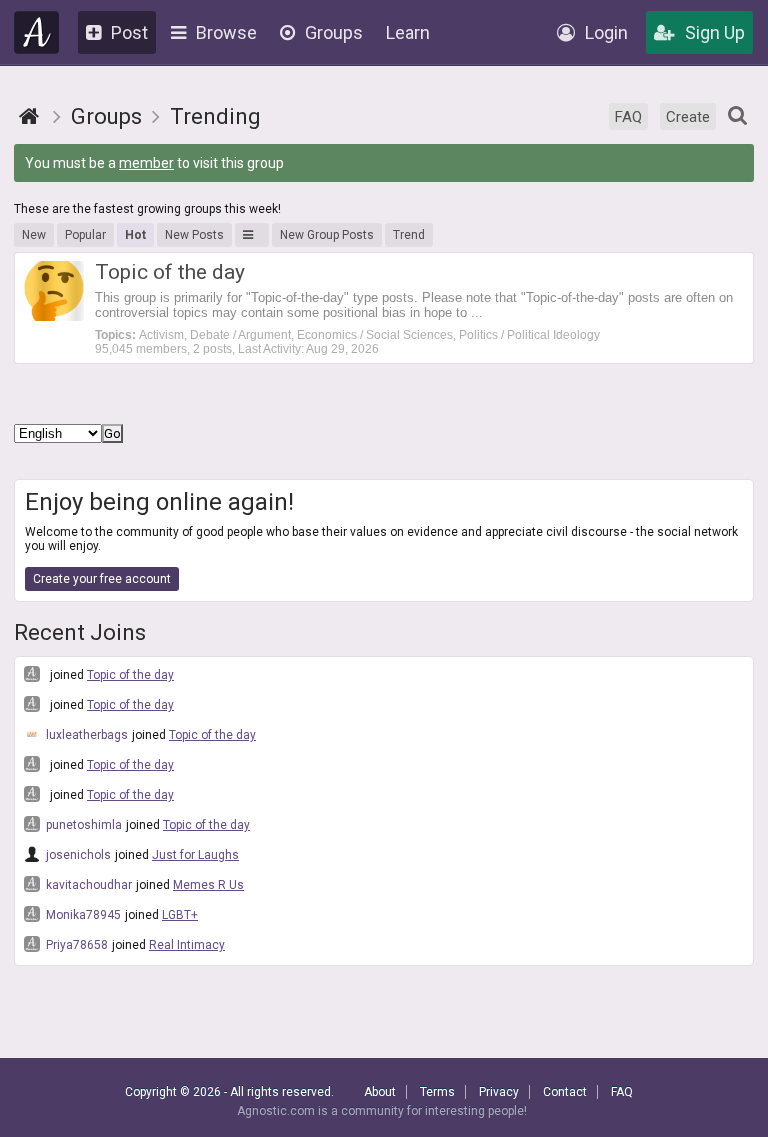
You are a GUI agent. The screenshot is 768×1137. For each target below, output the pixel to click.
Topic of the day (130, 675)
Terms (437, 1092)
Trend (409, 235)
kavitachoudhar (87, 885)
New (34, 235)
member (146, 163)
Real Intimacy (187, 945)
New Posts (194, 235)
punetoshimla (82, 825)
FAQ (628, 117)
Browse (226, 32)
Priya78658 (75, 945)
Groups (334, 32)
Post (129, 32)
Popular (85, 235)
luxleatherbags (85, 735)
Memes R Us (208, 885)
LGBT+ (180, 915)
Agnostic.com (37, 32)
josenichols (77, 855)
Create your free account (102, 579)
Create (688, 117)
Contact (565, 1092)
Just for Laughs (195, 855)
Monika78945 (82, 915)
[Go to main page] (29, 116)
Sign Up (715, 32)
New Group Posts (327, 235)
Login (606, 32)
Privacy (499, 1092)
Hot (135, 235)
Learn (408, 32)
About (380, 1092)
